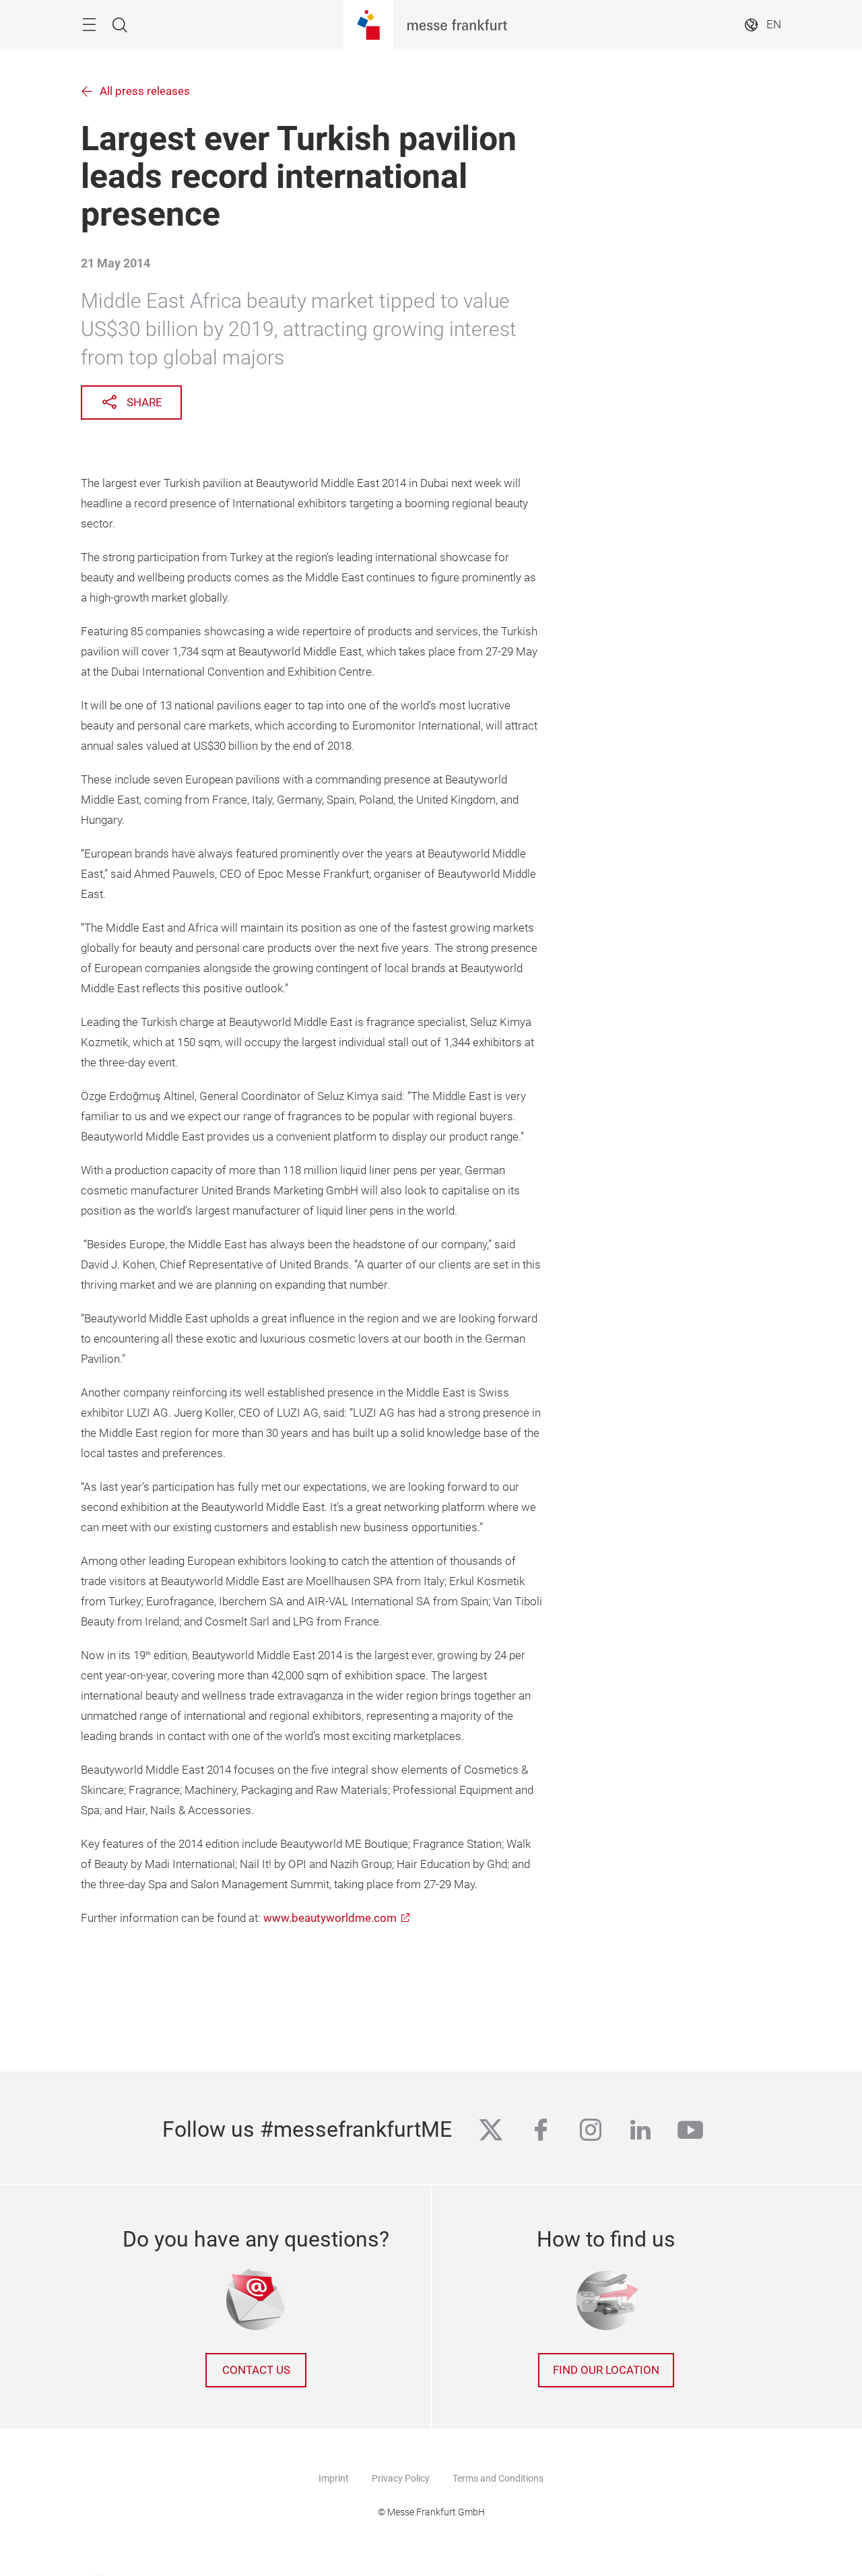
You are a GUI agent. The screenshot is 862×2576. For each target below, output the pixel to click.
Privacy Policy (401, 2478)
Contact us (256, 2370)
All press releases (145, 91)
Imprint (334, 2478)
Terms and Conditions (498, 2478)
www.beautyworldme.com (330, 1918)
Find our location (606, 2370)
